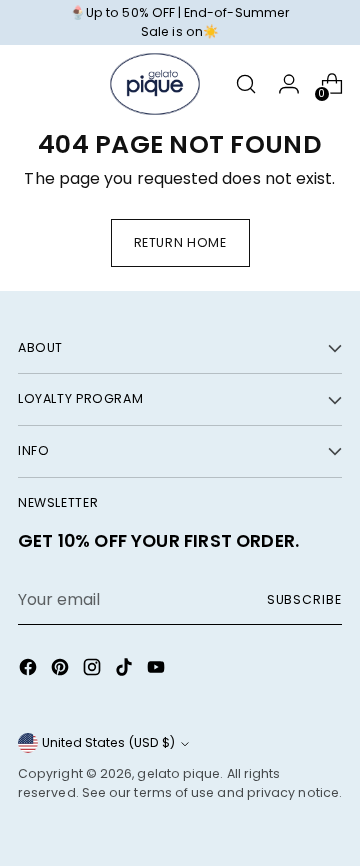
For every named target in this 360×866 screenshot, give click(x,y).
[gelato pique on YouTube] (158, 670)
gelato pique (178, 773)
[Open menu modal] (28, 84)
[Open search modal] (245, 84)
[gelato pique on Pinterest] (62, 670)
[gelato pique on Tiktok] (126, 670)
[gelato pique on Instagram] (94, 670)
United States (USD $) (108, 742)
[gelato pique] (155, 84)
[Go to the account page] (288, 84)
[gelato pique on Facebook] (30, 670)
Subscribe (304, 599)
